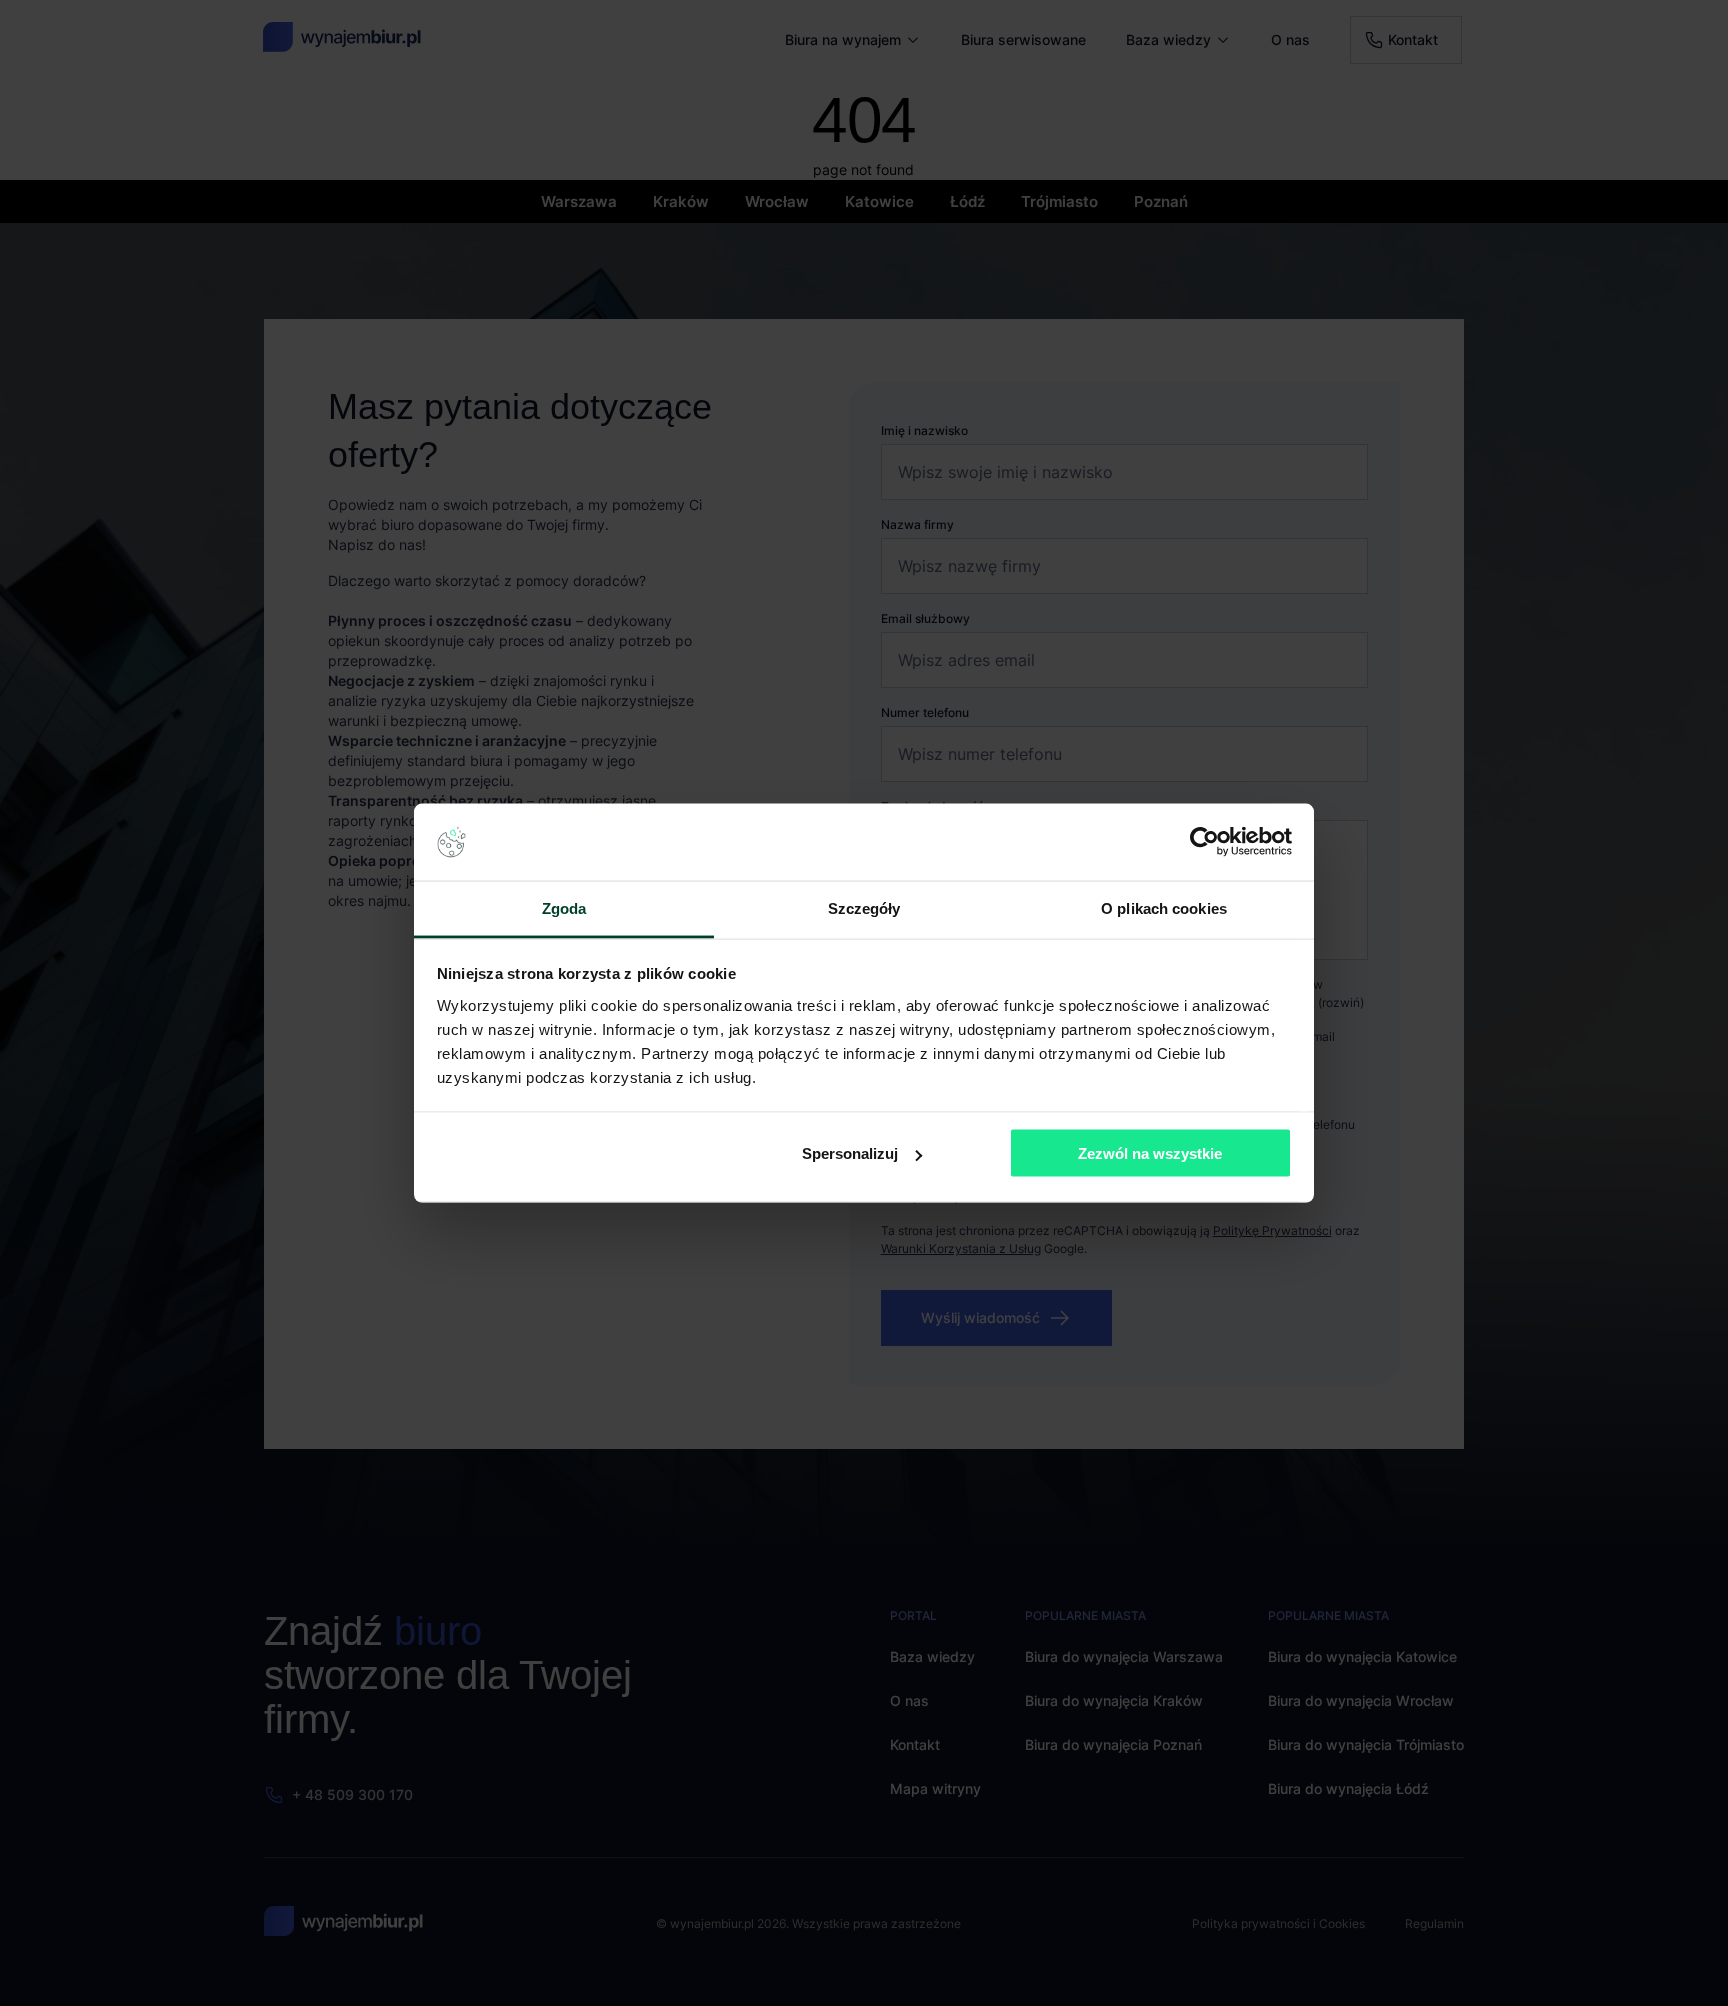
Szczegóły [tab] (864, 907)
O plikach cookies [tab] (1164, 907)
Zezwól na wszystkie (1150, 1153)
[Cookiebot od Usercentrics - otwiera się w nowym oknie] (1204, 842)
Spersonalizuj (850, 1153)
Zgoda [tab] (564, 907)
